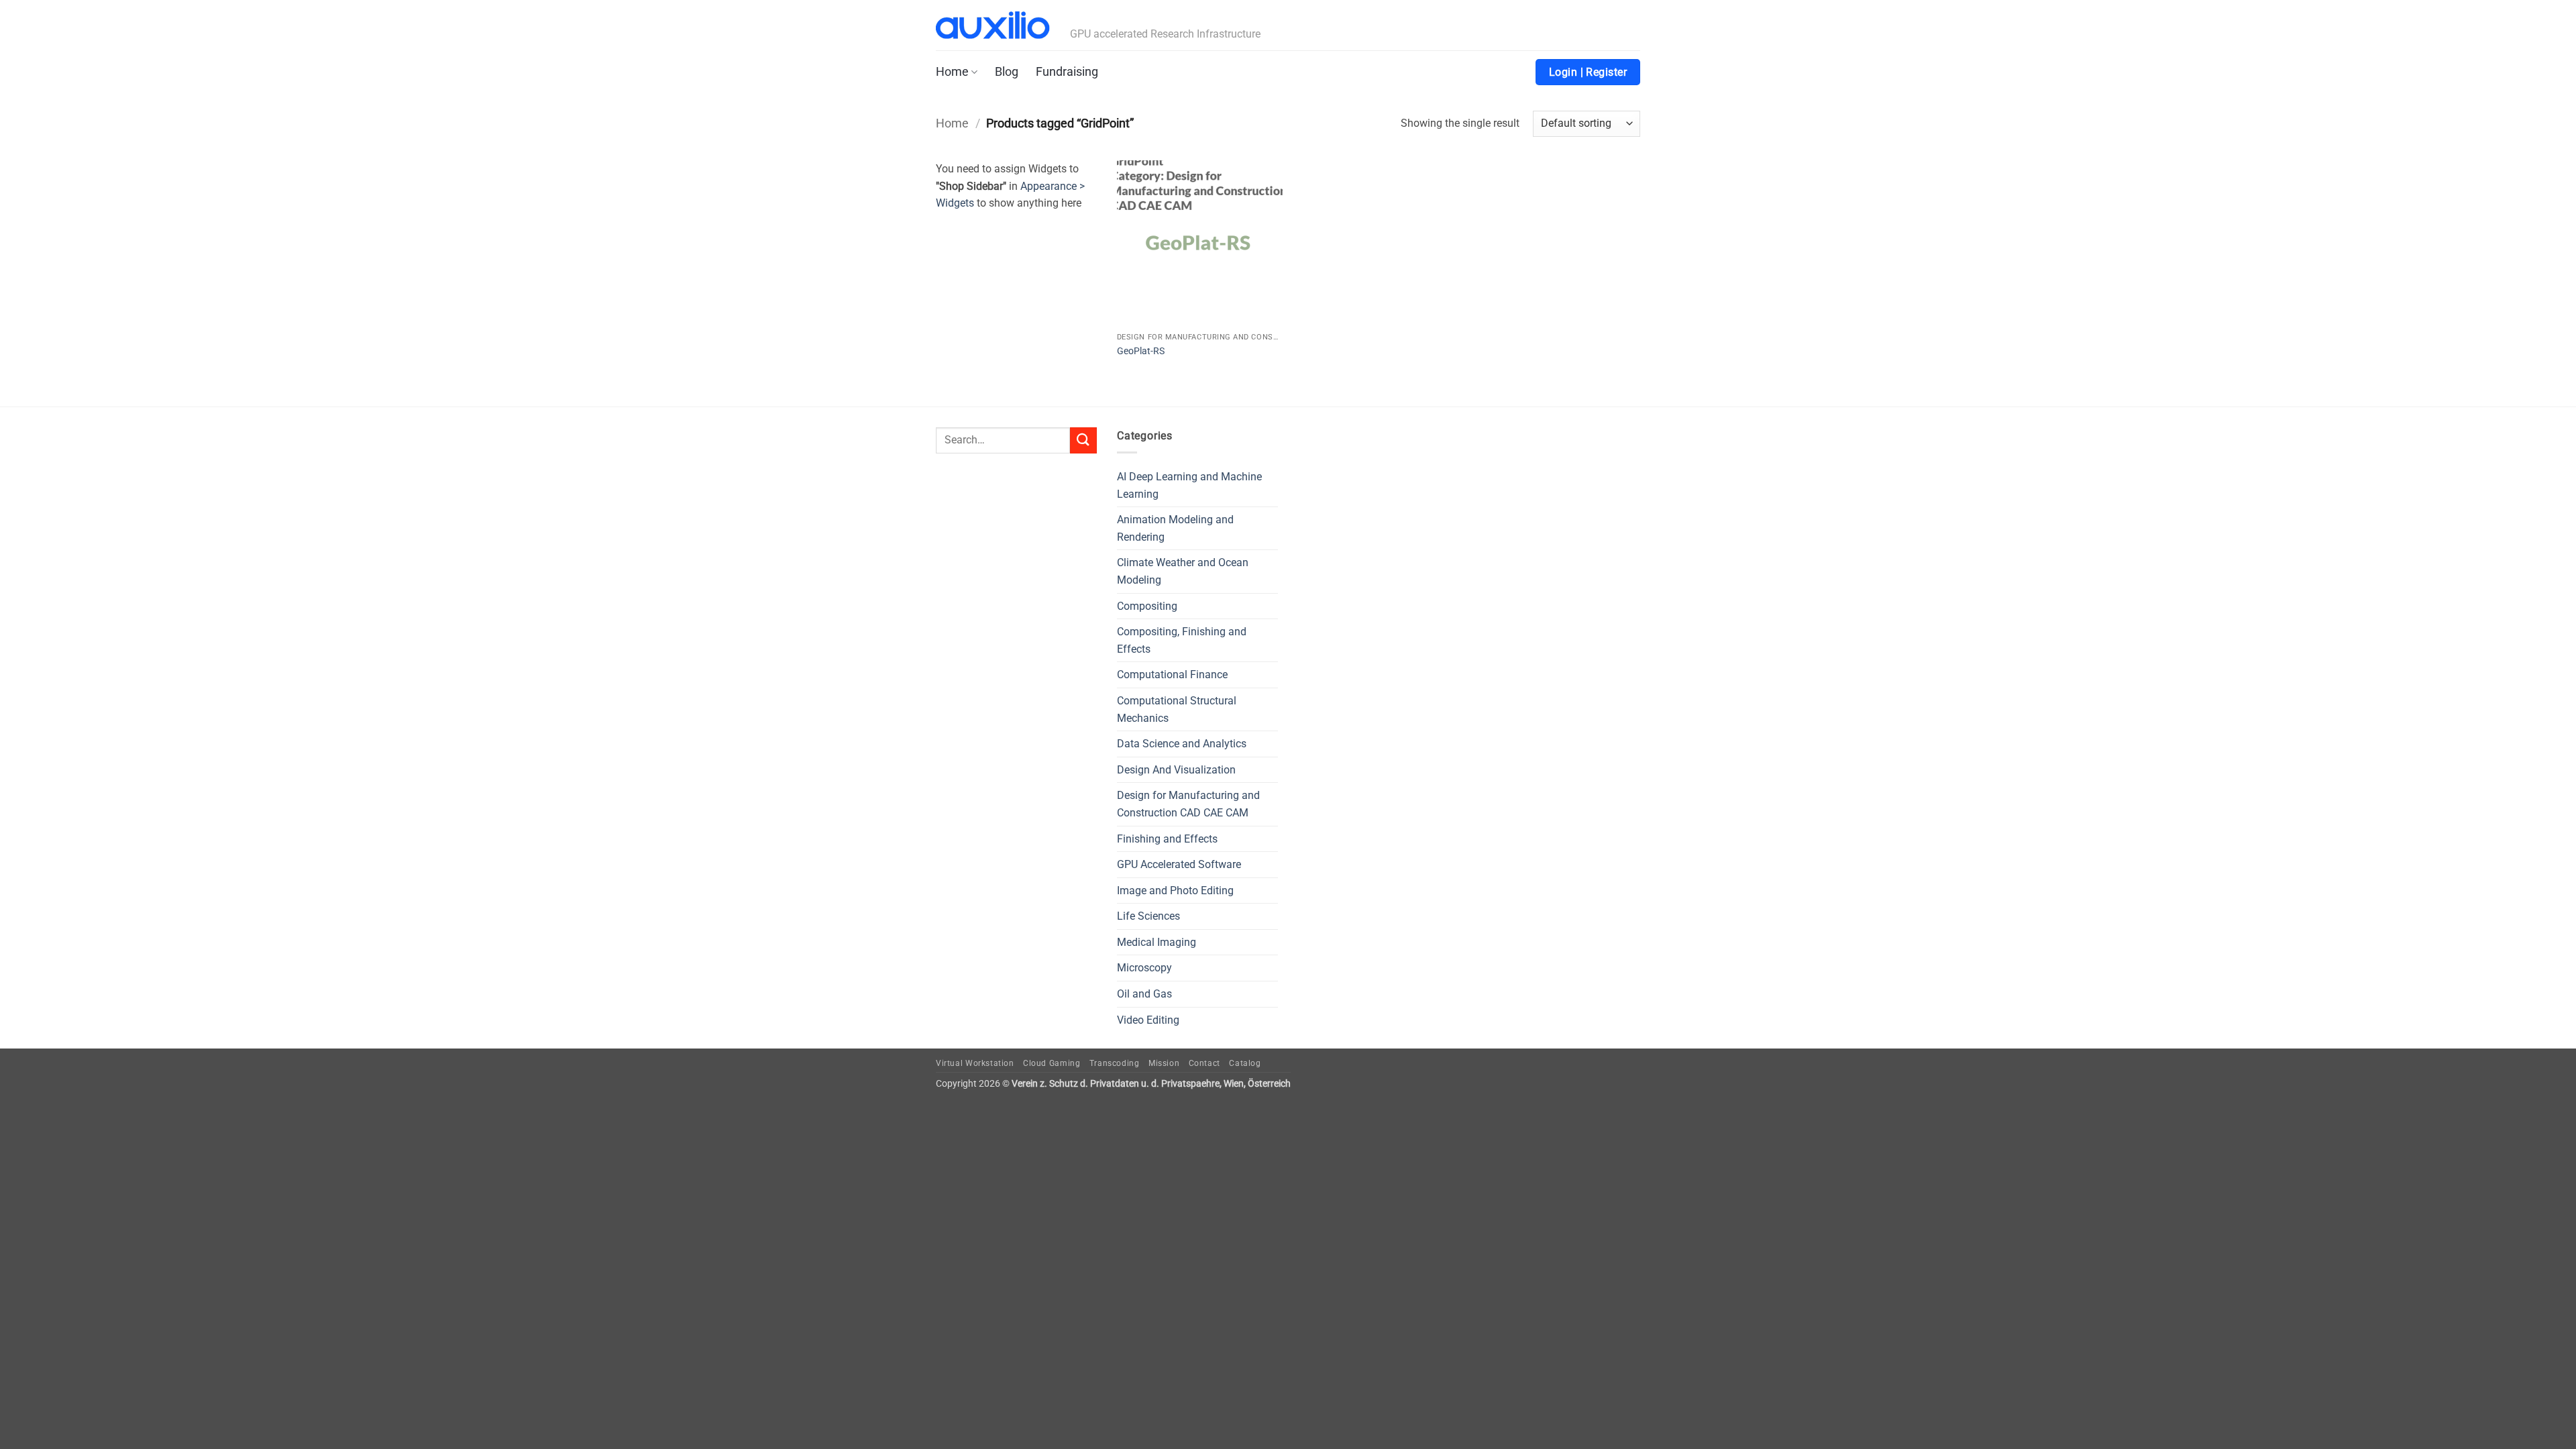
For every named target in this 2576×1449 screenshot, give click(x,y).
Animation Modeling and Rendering (1175, 528)
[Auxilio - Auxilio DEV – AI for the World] (993, 25)
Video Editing (1148, 1020)
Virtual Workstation (975, 1063)
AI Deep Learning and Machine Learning (1189, 485)
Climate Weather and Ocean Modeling (1183, 571)
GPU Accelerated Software (1179, 864)
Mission (1164, 1063)
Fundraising (1067, 72)
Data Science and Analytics (1182, 744)
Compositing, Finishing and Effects (1182, 640)
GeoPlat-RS (1141, 351)
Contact (1204, 1063)
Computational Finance (1172, 675)
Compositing (1147, 606)
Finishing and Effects (1167, 839)
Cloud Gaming (1052, 1063)
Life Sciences (1148, 916)
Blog (1007, 72)
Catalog (1245, 1063)
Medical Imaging (1157, 942)
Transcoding (1115, 1063)
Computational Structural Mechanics (1177, 709)
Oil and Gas (1144, 994)
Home (952, 72)
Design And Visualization (1176, 770)
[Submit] (1083, 440)
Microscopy (1144, 968)
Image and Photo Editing (1175, 891)
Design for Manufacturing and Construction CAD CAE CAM (1188, 804)
